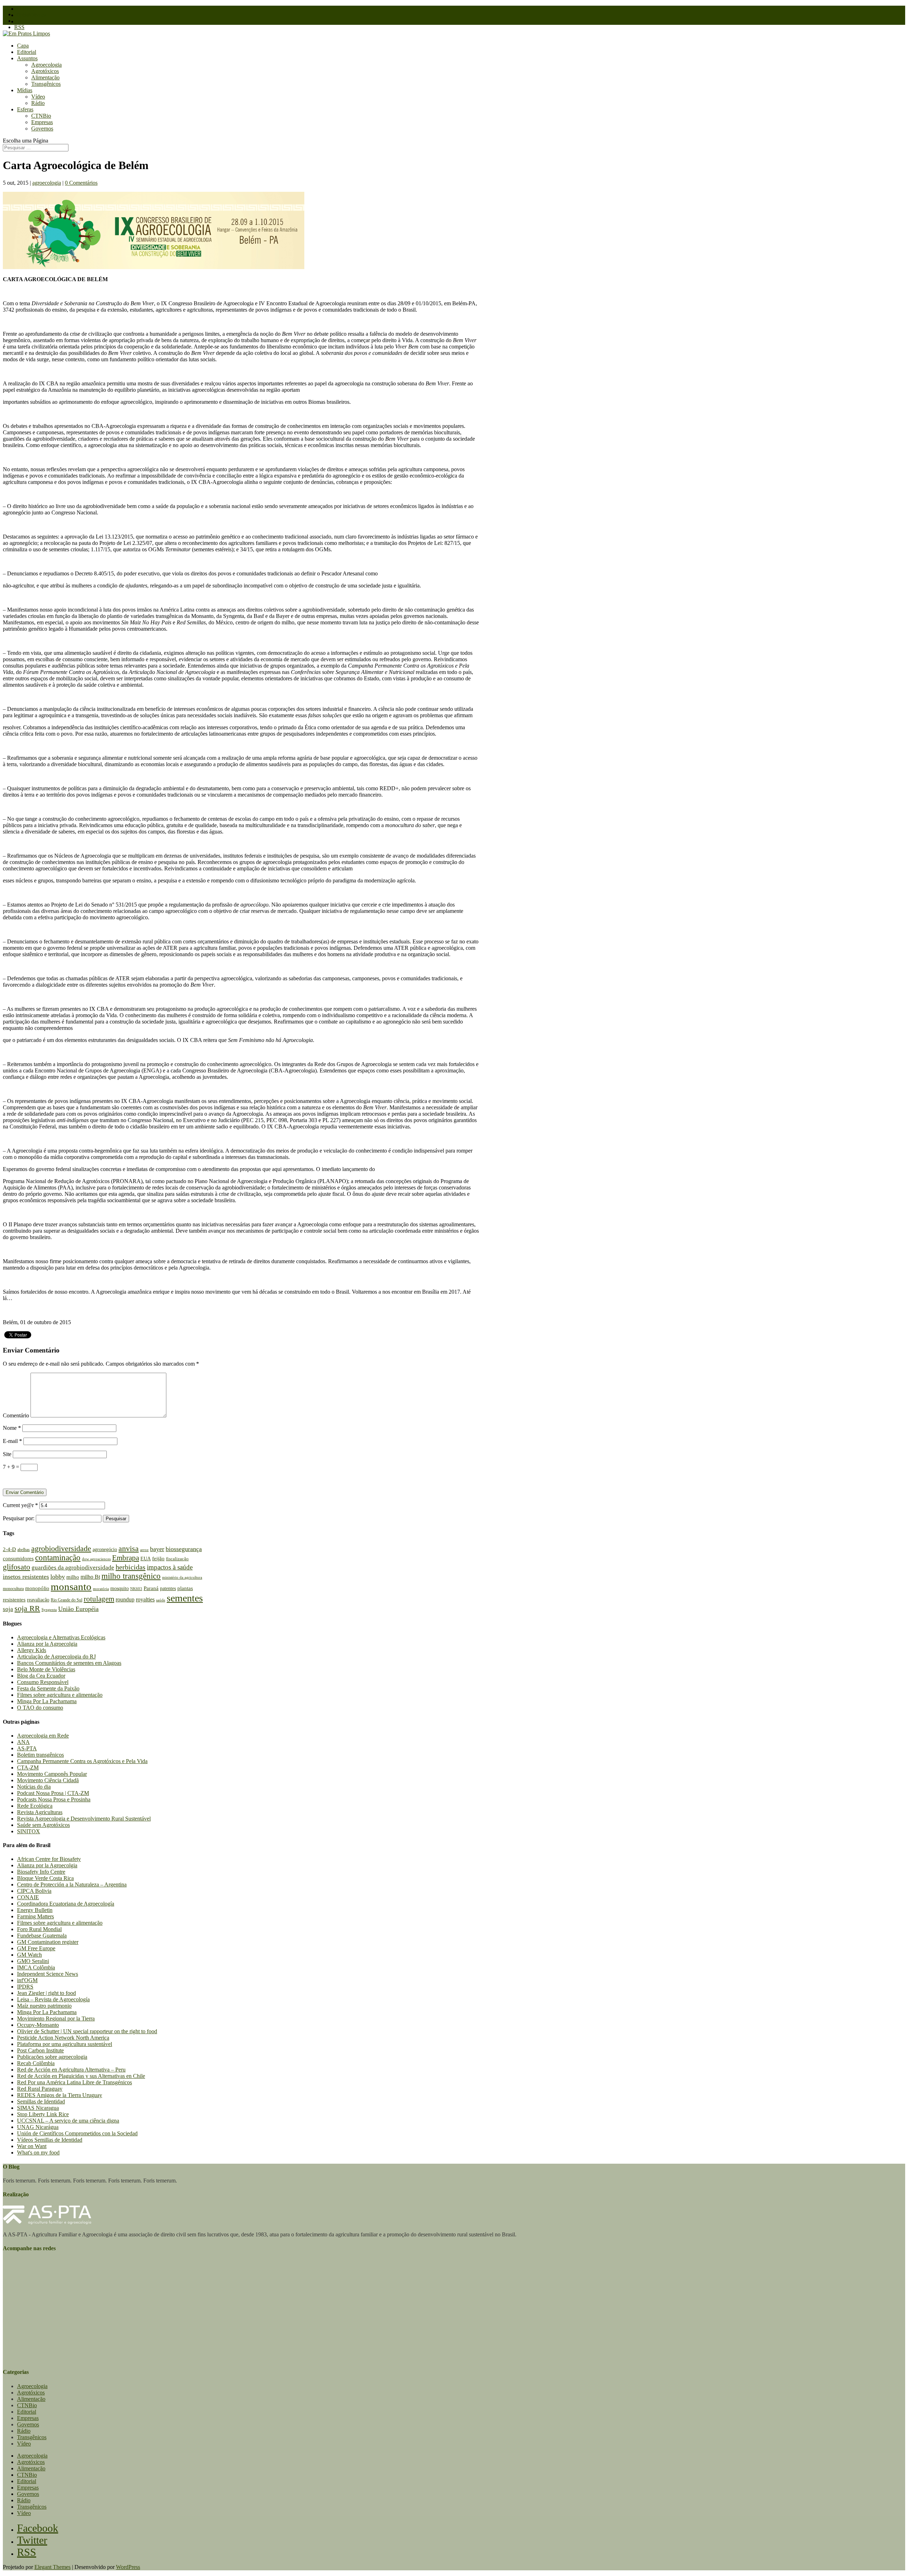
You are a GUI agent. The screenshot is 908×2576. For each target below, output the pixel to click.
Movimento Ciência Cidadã (48, 1780)
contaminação (58, 1558)
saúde (161, 1600)
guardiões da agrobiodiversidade (73, 1568)
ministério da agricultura (182, 1577)
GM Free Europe (36, 1948)
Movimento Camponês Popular (52, 1774)
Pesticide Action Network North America (63, 2038)
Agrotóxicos (45, 71)
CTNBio (41, 116)
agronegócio (105, 1549)
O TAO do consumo (40, 1708)
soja (8, 1609)
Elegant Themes (52, 2567)
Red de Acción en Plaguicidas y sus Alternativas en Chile (81, 2076)
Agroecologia (46, 65)
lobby (58, 1577)
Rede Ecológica (35, 1806)
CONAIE (28, 1897)
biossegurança (184, 1549)
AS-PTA (27, 1748)
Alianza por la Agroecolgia (47, 1644)
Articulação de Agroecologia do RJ (56, 1657)
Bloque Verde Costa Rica (45, 1878)
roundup (125, 1599)
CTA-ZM (28, 1767)
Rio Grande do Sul (67, 1600)
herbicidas (131, 1567)
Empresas (42, 122)
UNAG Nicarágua (38, 2127)
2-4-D (9, 1549)
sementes (185, 1598)
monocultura (13, 1589)
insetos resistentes (26, 1577)
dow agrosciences (96, 1559)
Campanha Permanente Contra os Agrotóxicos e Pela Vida (82, 1761)
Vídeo (38, 97)
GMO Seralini (33, 1961)
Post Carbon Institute (40, 2050)
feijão (158, 1558)
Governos (42, 129)
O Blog (25, 9)
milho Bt (90, 1577)
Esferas (25, 109)
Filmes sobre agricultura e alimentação (60, 1695)
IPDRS (25, 1987)
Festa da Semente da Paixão (48, 1688)
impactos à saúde (170, 1567)
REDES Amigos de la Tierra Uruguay (60, 2095)
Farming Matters (35, 1916)
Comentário (16, 1415)
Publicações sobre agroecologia (52, 2057)
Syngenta (49, 1610)
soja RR (27, 1608)
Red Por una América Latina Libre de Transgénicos (74, 2082)
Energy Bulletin (35, 1910)
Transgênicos (46, 84)
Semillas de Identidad (41, 2101)
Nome (12, 1428)
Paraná (151, 1588)
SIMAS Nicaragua (38, 2108)
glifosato (16, 1567)
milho (73, 1577)
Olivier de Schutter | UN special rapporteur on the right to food (87, 2031)
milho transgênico (131, 1576)
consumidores (18, 1559)
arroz (144, 1550)
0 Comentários (81, 183)
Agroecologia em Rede (43, 1736)
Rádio (38, 103)
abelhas (24, 1550)
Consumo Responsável (43, 1682)
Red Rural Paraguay (40, 2089)
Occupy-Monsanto (38, 2025)
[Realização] (47, 2222)
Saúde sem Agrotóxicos (43, 1825)
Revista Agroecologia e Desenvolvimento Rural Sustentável (84, 1819)
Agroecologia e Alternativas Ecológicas (61, 1637)
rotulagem (99, 1599)
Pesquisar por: (19, 1518)
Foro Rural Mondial (39, 1929)
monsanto (71, 1587)
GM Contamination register (48, 1942)
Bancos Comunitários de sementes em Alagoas (69, 1663)
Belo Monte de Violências (46, 1669)
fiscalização (177, 1559)
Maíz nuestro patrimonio (44, 2006)
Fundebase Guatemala (42, 1936)
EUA (146, 1559)
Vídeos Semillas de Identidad (50, 2140)
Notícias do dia (34, 1787)
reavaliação (38, 1600)
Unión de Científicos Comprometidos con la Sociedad (77, 2133)
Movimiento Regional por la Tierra (56, 2019)
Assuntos (27, 58)
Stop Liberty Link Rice (43, 2114)
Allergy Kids (32, 1650)
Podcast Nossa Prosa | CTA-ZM (53, 1793)
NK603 (136, 1589)
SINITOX (29, 1831)
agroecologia (47, 183)
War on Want (32, 2146)
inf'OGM (27, 1980)
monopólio (37, 1588)
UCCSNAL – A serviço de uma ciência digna (68, 2121)
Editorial (27, 52)
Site (7, 1454)
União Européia (78, 1609)
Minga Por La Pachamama (47, 1701)
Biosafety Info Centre (41, 1872)
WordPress (128, 2567)
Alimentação (45, 77)
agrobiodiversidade (61, 1548)
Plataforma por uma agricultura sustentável (65, 2044)
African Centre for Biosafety (49, 1859)
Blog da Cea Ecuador (41, 1676)
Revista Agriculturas (40, 1812)
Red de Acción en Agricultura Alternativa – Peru (71, 2070)
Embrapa (126, 1558)
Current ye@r (20, 1505)
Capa (23, 46)
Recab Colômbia (36, 2063)
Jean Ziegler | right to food (46, 1993)
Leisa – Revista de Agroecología (53, 1999)
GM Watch (29, 1955)
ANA (23, 1742)
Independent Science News (48, 1974)
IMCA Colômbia (36, 1967)
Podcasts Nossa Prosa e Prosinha (54, 1799)
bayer (157, 1549)
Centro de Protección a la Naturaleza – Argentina (72, 1884)
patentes (168, 1588)
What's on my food (38, 2153)
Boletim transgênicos (40, 1755)
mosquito (120, 1588)
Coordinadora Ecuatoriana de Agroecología (66, 1904)
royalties (145, 1599)
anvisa (129, 1549)
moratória (101, 1589)
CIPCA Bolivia (34, 1891)
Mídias (25, 90)
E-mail (12, 1441)
